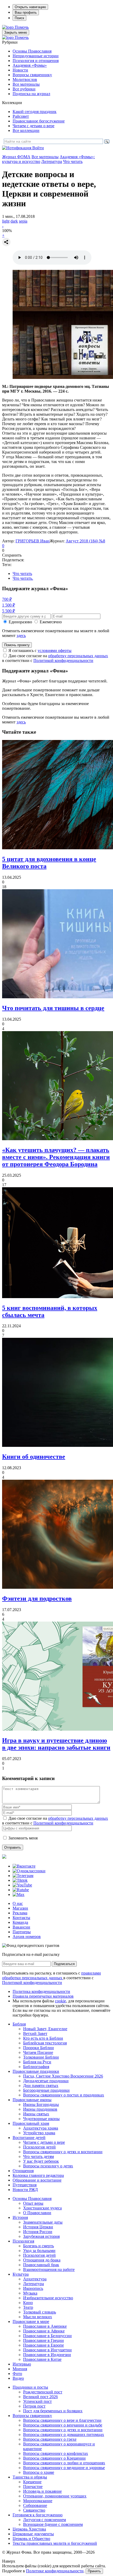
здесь (21, 636)
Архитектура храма (41, 2128)
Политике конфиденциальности (55, 2571)
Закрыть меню (16, 32)
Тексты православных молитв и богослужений (55, 2543)
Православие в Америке (45, 2326)
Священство (34, 2510)
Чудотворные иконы (41, 2119)
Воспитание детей (29, 2138)
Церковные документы (33, 2534)
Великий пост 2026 (40, 2397)
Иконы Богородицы (41, 2104)
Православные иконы (32, 2100)
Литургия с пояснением (45, 2520)
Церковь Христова (29, 2529)
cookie (60, 2001)
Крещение (32, 2482)
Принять (94, 2571)
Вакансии (21, 1927)
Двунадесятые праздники (46, 2081)
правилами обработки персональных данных (52, 1975)
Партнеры (22, 1932)
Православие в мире (31, 2322)
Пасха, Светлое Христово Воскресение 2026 (63, 2076)
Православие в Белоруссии (47, 2336)
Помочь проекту (17, 645)
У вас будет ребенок (41, 2161)
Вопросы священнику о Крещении (54, 2458)
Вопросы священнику (32, 75)
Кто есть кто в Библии (43, 2038)
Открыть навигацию (30, 7)
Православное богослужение (39, 121)
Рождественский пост (43, 2392)
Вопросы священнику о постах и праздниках (64, 2095)
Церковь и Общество (31, 2539)
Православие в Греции (43, 2340)
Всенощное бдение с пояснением (53, 2524)
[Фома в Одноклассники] (29, 1871)
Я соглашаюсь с (40, 651)
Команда (20, 1922)
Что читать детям (38, 2156)
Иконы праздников (40, 2109)
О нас (18, 1903)
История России (38, 2232)
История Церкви (38, 2227)
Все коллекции (26, 130)
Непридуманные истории (36, 56)
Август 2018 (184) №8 (85, 541)
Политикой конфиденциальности (63, 660)
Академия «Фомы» (30, 65)
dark (14, 221)
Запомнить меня (23, 1838)
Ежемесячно (51, 622)
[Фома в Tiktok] (20, 1880)
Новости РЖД (25, 2190)
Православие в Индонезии (47, 2355)
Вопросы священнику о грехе (50, 2439)
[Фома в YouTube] (22, 1885)
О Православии (37, 2213)
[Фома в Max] (19, 1894)
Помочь (22, 27)
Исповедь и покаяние (42, 2491)
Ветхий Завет (35, 2033)
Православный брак (41, 2265)
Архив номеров (27, 1937)
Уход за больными (39, 2251)
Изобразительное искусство (48, 2298)
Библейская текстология (45, 2043)
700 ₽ (7, 599)
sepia (23, 221)
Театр (28, 2307)
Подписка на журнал (31, 94)
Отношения (23, 2171)
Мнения (20, 2369)
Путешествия (25, 2185)
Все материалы (26, 84)
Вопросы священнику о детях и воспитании (63, 2152)
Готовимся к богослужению (38, 2515)
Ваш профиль (26, 12)
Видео (18, 2378)
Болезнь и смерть (38, 2246)
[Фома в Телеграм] (23, 1876)
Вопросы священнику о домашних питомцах (64, 2434)
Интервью (22, 2364)
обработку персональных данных (78, 656)
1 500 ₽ (9, 605)
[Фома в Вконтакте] (24, 1866)
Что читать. (23, 578)
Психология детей (39, 2147)
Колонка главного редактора (38, 2175)
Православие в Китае (42, 2359)
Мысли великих (38, 2317)
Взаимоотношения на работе (49, 2269)
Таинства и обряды (30, 2477)
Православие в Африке (44, 2331)
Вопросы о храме (39, 2472)
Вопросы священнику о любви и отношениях (64, 2463)
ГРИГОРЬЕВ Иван (33, 541)
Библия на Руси (37, 2062)
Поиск (19, 18)
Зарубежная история (41, 2236)
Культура (21, 2274)
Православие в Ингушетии (47, 2350)
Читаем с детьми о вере (34, 126)
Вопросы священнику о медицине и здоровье (64, 2468)
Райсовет (21, 116)
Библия (19, 2024)
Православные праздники (36, 2071)
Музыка (30, 2293)
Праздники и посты (30, 2387)
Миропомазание (38, 2501)
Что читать (73, 161)
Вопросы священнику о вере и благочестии (62, 2420)
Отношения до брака (42, 2260)
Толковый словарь (40, 2312)
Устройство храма (39, 2133)
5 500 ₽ (9, 611)
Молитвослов (25, 79)
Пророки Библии (38, 2048)
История (20, 2217)
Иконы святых (36, 2114)
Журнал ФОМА (16, 157)
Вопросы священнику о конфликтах (56, 2453)
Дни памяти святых (41, 2086)
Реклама (20, 1913)
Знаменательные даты (43, 2222)
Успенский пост (37, 2401)
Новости (20, 70)
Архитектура (35, 2279)
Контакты (21, 1918)
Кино (28, 2303)
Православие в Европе (43, 2345)
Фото (17, 2374)
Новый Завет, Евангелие (45, 2029)
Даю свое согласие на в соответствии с (55, 658)
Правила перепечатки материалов (43, 1996)
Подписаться (64, 1964)
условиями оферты (55, 651)
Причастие (33, 2487)
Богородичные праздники (46, 2090)
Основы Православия (32, 51)
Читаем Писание (38, 2052)
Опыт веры (33, 2203)
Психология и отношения (36, 61)
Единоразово (20, 622)
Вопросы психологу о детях (48, 2166)
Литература (52, 161)
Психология (23, 2241)
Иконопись (33, 2288)
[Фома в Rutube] (21, 1890)
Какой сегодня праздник (35, 112)
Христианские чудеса (42, 2208)
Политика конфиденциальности (41, 1991)
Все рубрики (24, 89)
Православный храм (31, 2123)
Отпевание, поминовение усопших (55, 2496)
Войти (38, 148)
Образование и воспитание (37, 2180)
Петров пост (34, 2406)
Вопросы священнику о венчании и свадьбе (63, 2425)
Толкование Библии (41, 2057)
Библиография (36, 2067)
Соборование (35, 2505)
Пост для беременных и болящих (53, 2411)
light (6, 221)
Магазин (20, 1908)
